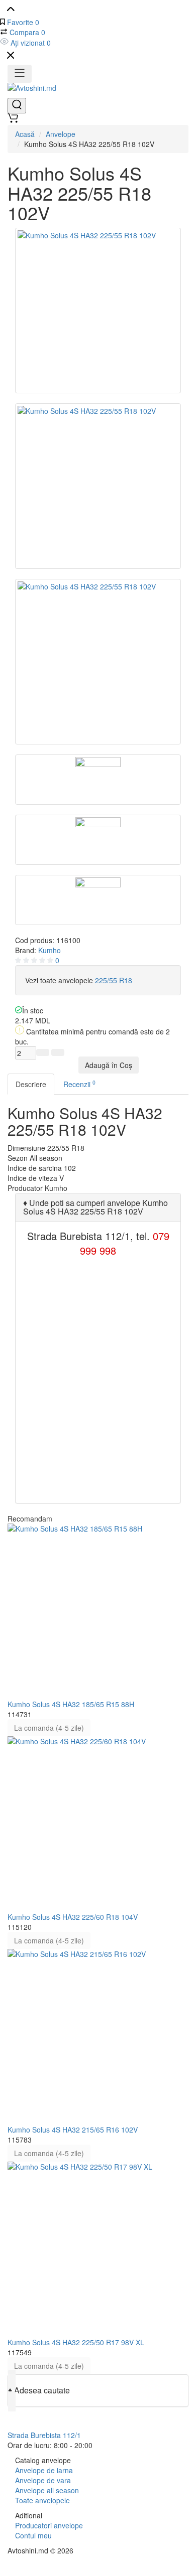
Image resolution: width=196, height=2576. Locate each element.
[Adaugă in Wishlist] (58, 1052)
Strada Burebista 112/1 (44, 2435)
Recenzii (79, 1084)
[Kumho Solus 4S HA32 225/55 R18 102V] (98, 311)
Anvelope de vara (43, 2480)
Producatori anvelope (49, 2525)
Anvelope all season (47, 2490)
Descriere (31, 1084)
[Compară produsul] (43, 1052)
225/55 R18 (114, 980)
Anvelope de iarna (44, 2470)
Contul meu (33, 2535)
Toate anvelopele (42, 2500)
